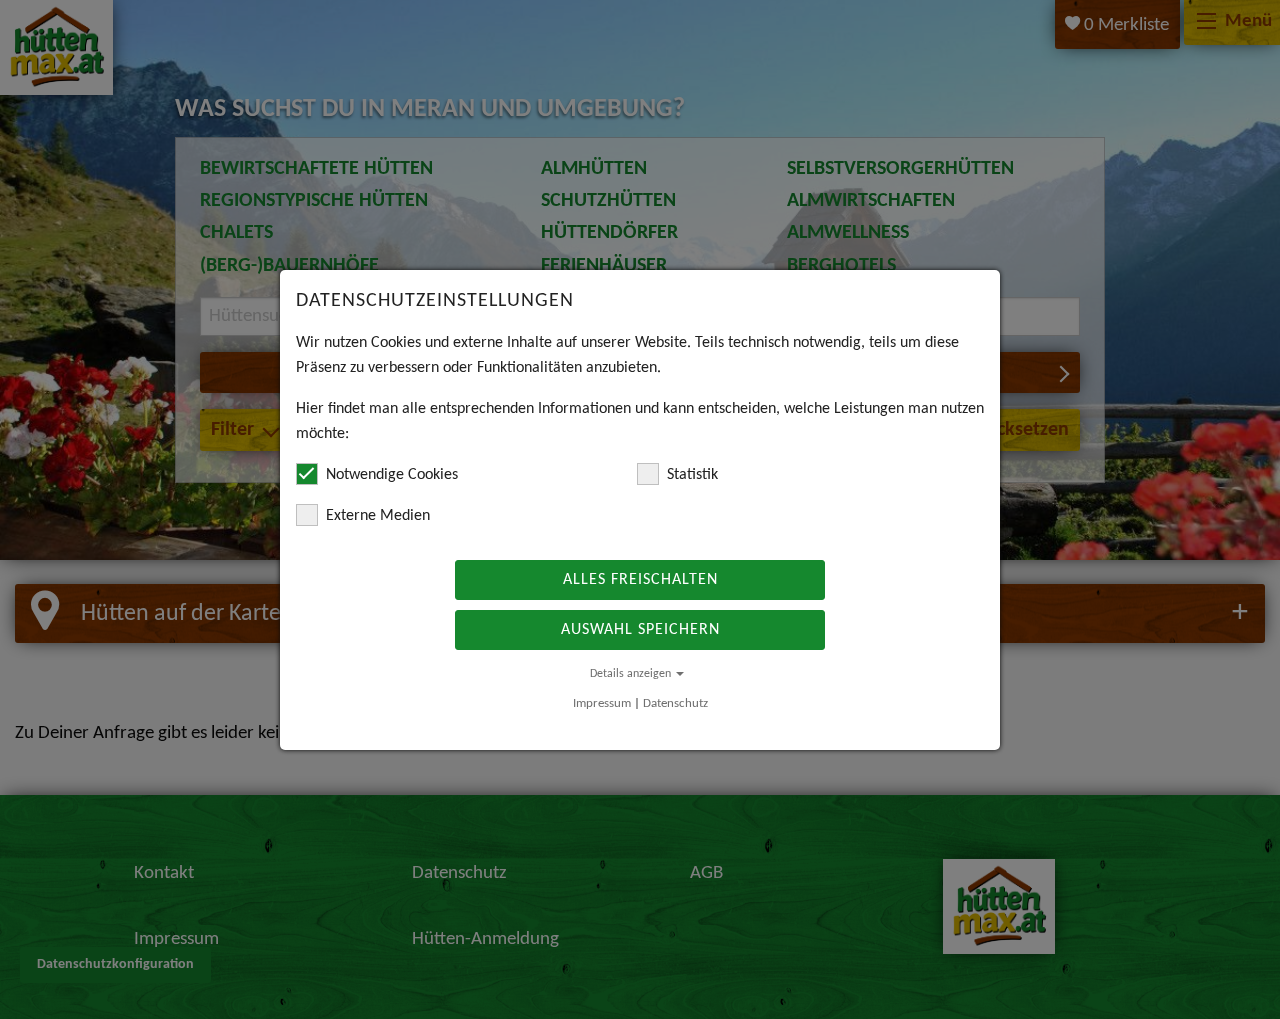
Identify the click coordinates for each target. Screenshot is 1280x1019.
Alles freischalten (640, 580)
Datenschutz (675, 703)
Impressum (602, 703)
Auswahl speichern (640, 630)
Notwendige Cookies (392, 475)
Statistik (692, 475)
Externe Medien (378, 516)
